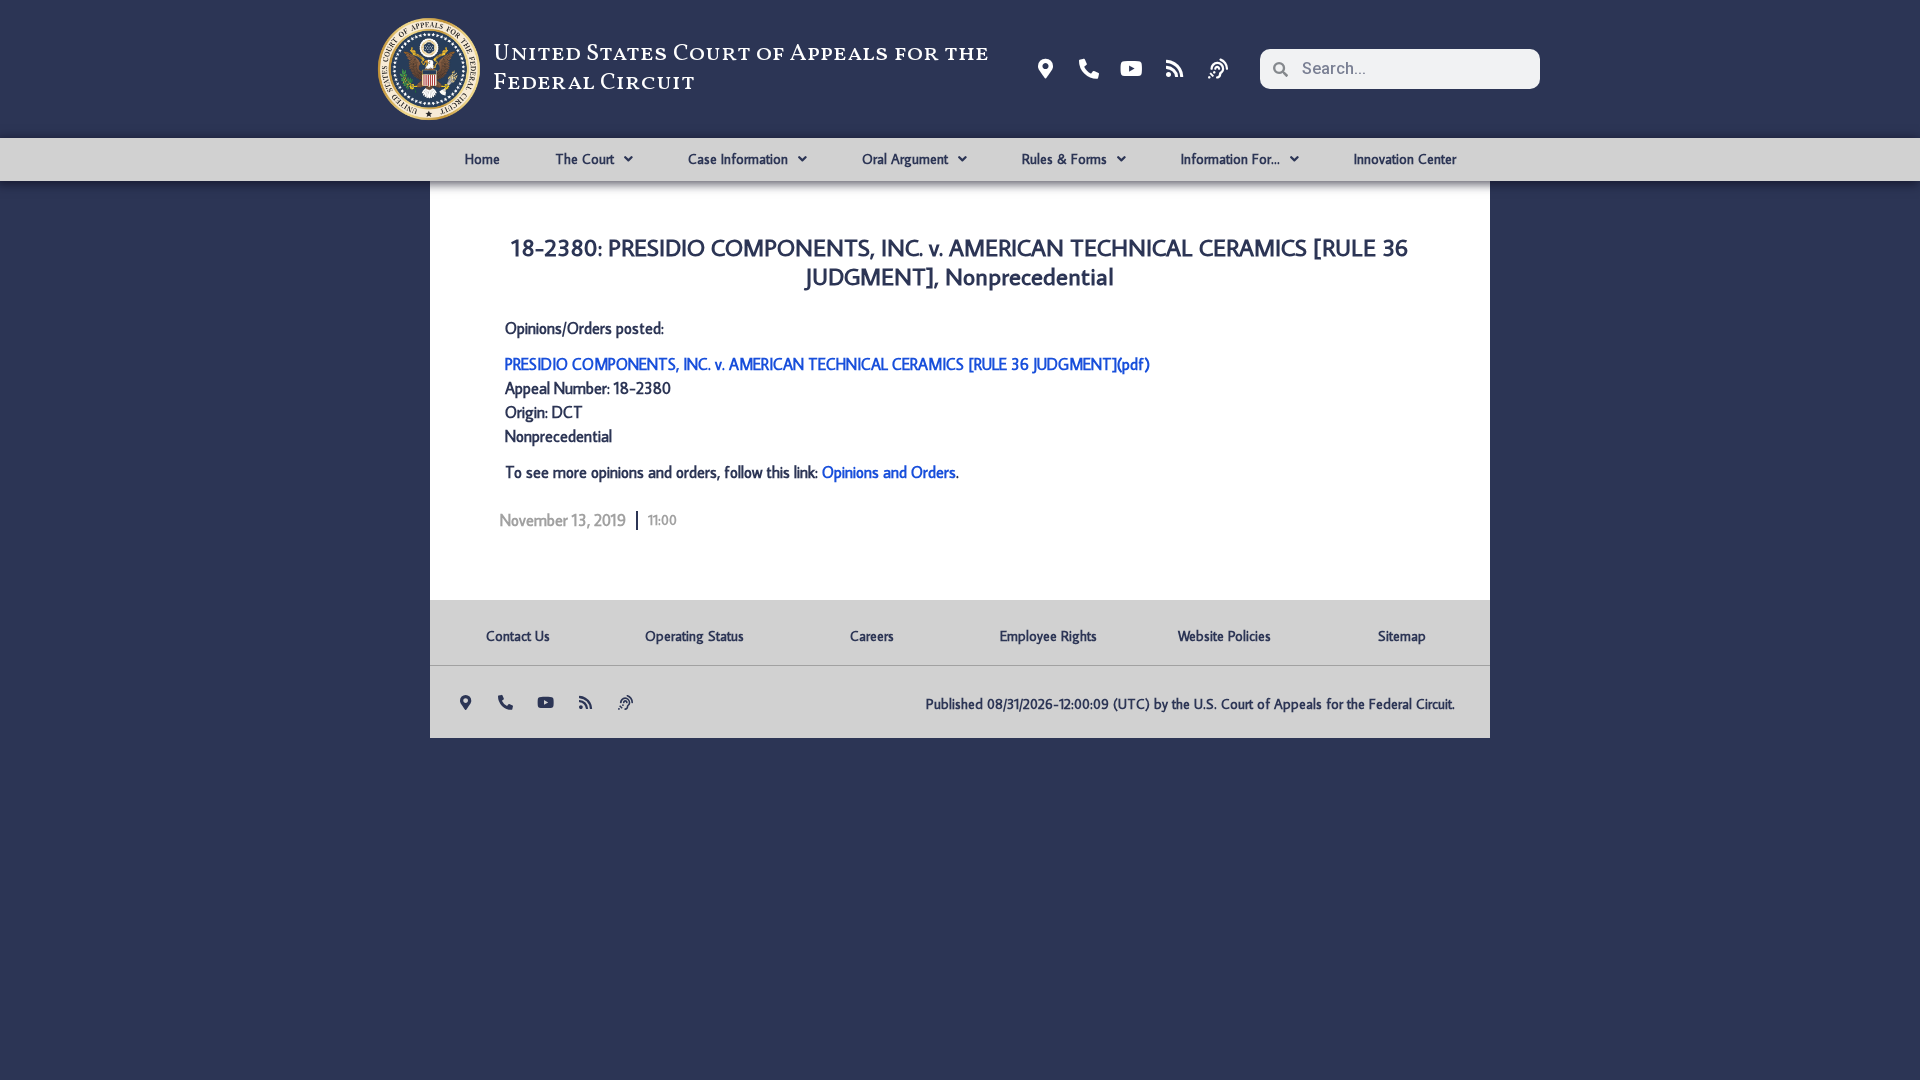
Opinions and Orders (889, 472)
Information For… (1230, 159)
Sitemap (1402, 636)
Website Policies (1224, 636)
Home (482, 159)
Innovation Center (1405, 159)
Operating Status (694, 636)
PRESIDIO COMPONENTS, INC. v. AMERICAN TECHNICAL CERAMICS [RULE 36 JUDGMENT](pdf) (827, 364)
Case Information (738, 159)
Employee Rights (1048, 636)
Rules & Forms (1064, 159)
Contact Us (518, 636)
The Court (584, 159)
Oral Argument (905, 159)
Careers (872, 636)
